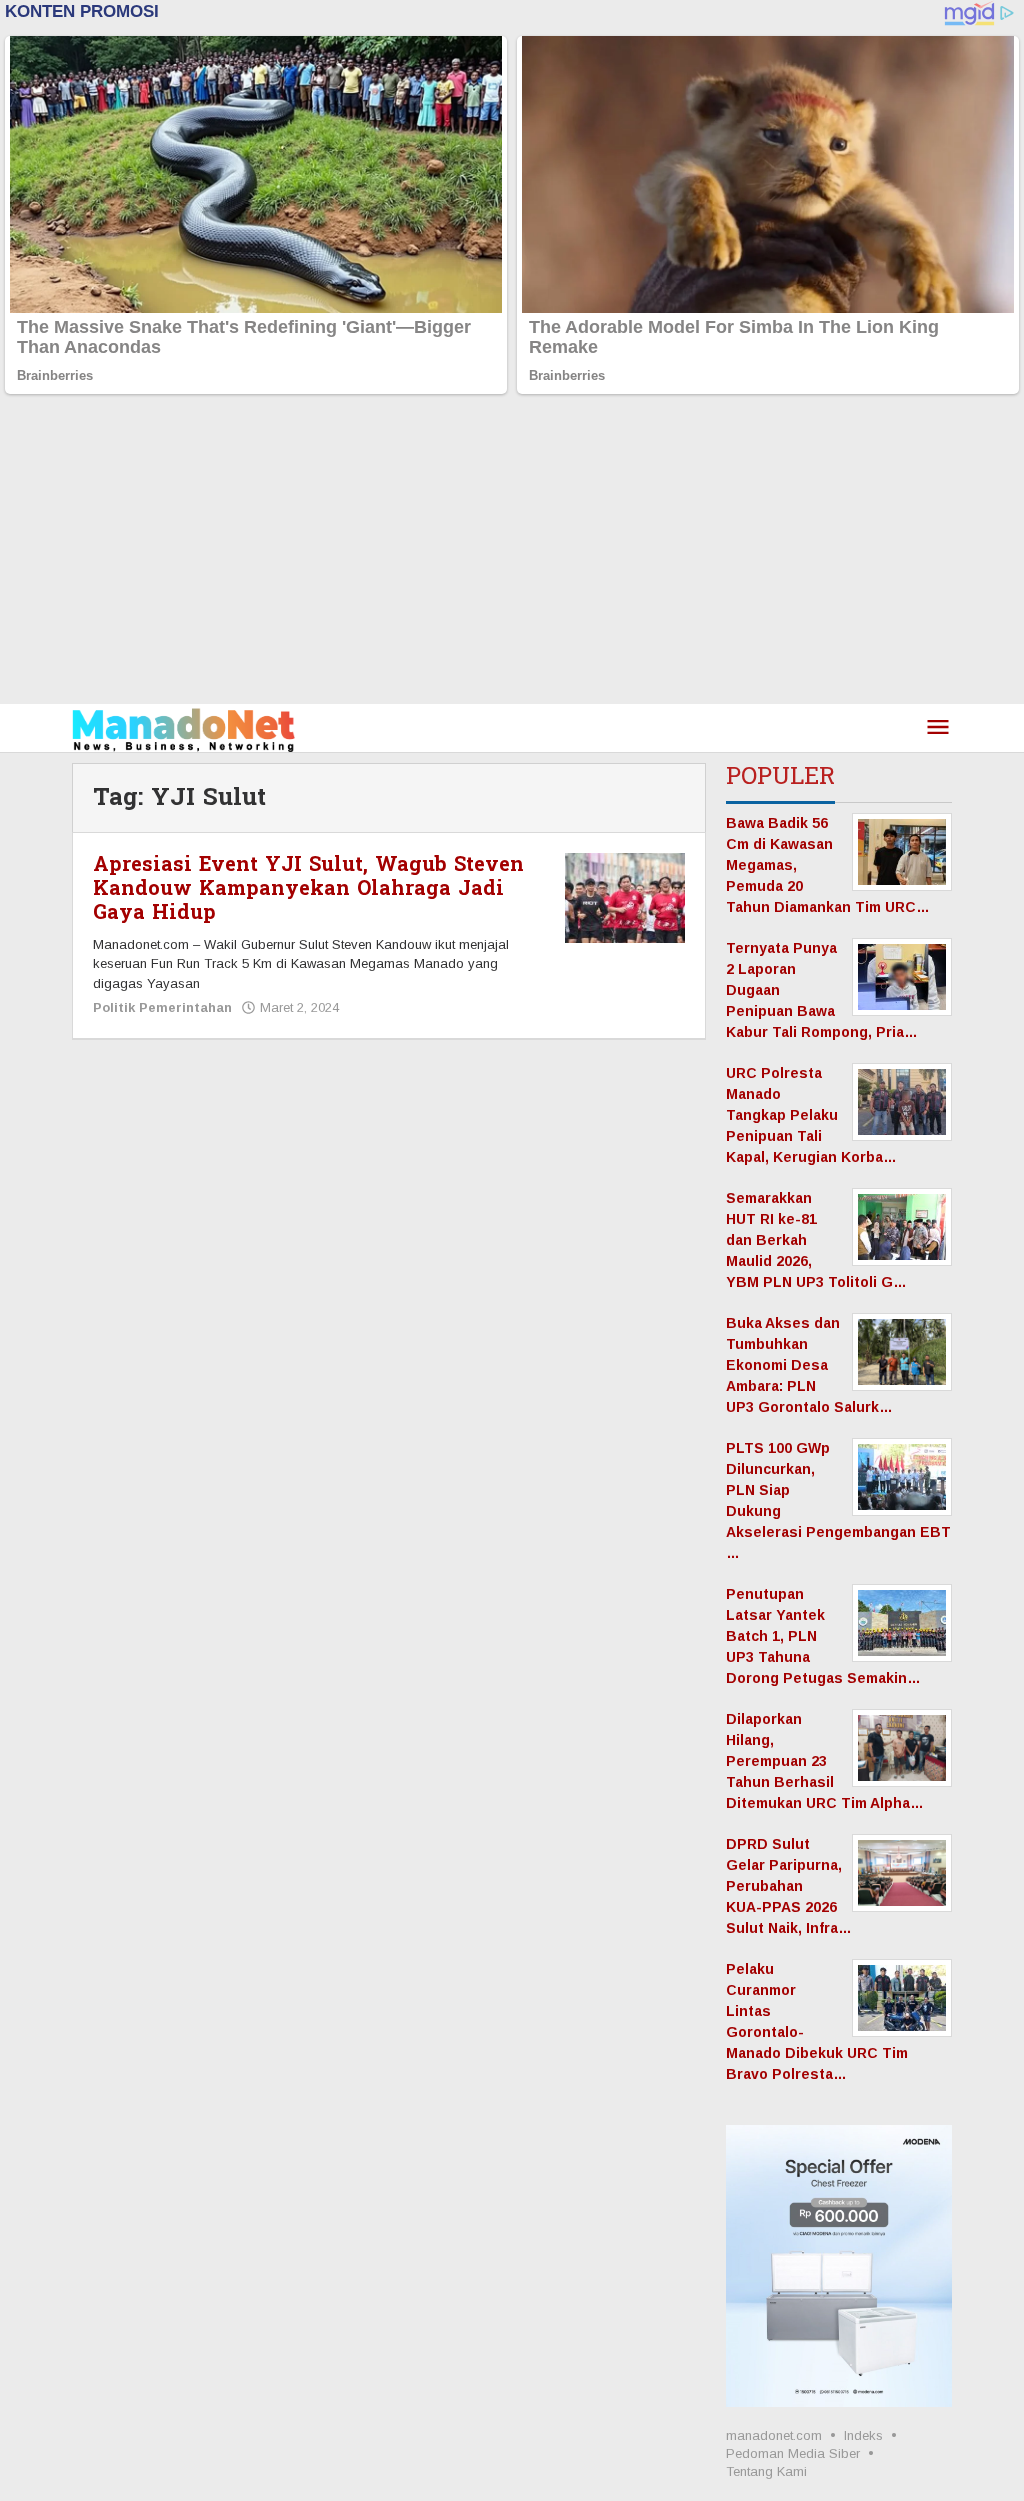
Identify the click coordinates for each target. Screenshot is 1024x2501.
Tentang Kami (766, 2471)
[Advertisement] (512, 554)
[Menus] (938, 728)
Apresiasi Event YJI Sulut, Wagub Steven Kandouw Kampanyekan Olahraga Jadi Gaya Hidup (308, 889)
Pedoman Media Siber (793, 2453)
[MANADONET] (183, 728)
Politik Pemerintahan (162, 1007)
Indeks (863, 2435)
